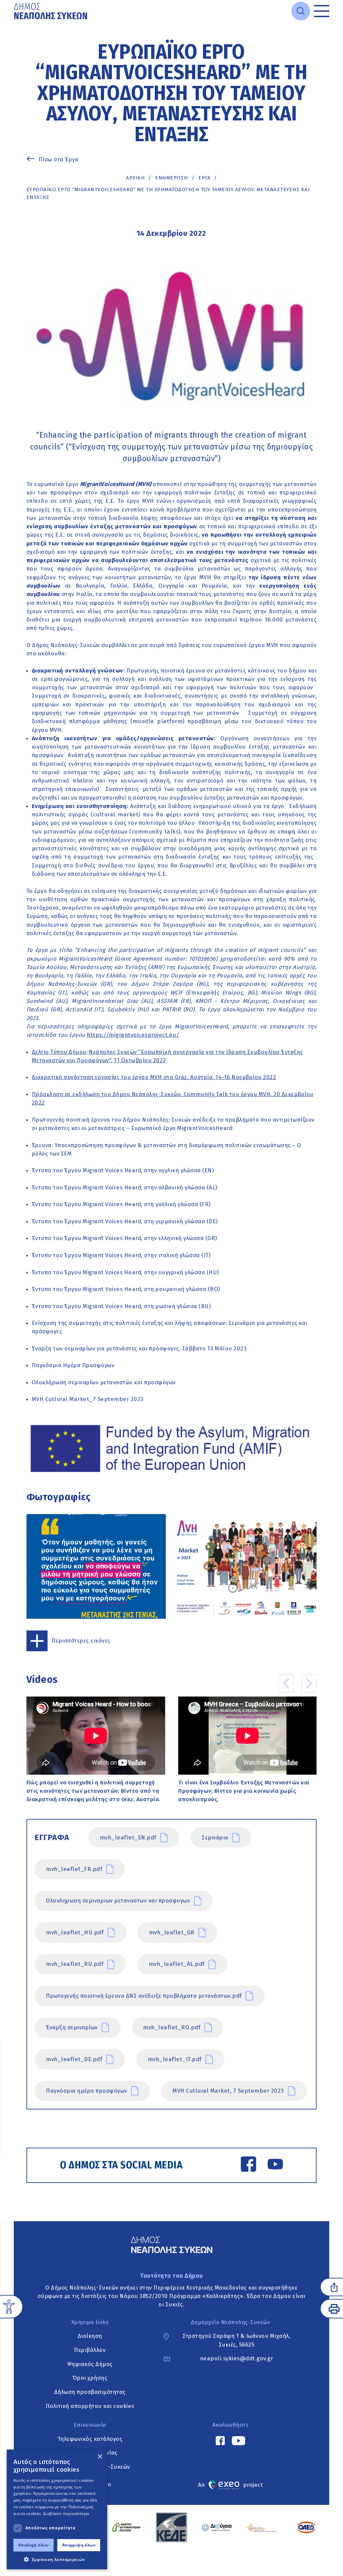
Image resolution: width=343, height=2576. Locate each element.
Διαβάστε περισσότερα (66, 2513)
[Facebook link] (249, 2165)
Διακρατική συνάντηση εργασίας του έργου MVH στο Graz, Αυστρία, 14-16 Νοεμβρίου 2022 (154, 1077)
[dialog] (57, 2509)
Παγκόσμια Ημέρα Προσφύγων (73, 1365)
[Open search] (301, 11)
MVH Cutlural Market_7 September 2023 (88, 1399)
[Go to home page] (51, 11)
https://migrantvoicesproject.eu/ (133, 1035)
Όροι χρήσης (90, 2378)
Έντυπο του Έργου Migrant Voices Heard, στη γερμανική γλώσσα (119, 1221)
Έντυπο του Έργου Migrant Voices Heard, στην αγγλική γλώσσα (116, 1170)
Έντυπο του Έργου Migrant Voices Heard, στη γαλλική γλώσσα (115, 1204)
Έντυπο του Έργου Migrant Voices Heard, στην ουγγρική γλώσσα (119, 1272)
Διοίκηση (90, 2336)
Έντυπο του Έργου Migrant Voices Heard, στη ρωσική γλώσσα (115, 1306)
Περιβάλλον (90, 2350)
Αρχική (135, 178)
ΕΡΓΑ (204, 178)
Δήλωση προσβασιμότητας (90, 2392)
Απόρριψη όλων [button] (79, 2545)
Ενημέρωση (171, 178)
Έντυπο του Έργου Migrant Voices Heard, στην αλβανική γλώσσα (119, 1187)
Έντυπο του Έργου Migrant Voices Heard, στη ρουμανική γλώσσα (119, 1289)
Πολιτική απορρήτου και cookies (90, 2406)
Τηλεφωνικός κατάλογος (90, 2439)
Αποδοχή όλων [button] (33, 2545)
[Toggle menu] (322, 11)
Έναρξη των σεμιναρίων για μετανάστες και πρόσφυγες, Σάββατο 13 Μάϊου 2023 (139, 1348)
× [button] (100, 2457)
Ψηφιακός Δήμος (90, 2364)
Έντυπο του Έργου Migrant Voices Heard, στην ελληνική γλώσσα (118, 1238)
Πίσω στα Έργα (59, 159)
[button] (57, 2559)
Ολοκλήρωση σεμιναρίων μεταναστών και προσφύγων (104, 1382)
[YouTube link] (275, 2165)
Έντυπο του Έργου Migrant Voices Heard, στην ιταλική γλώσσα (117, 1255)
